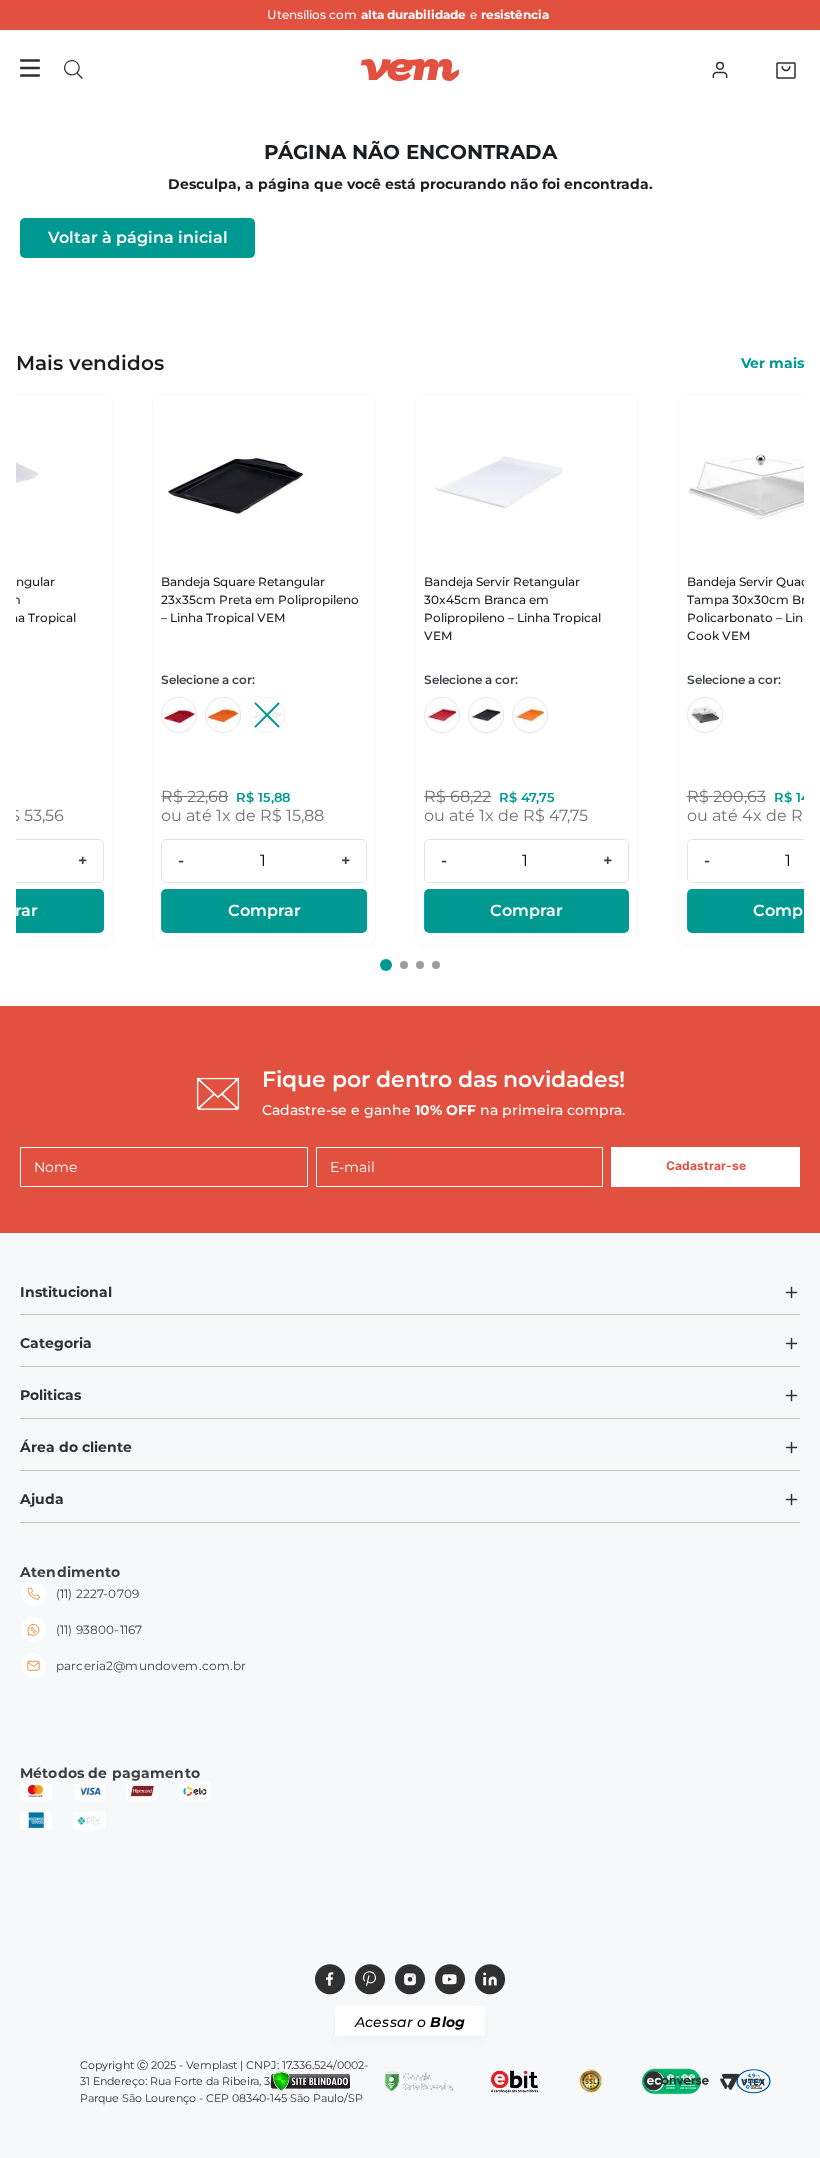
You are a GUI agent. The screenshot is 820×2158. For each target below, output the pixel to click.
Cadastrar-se (706, 1165)
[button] (73, 69)
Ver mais (772, 363)
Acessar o (410, 2022)
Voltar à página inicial (138, 237)
